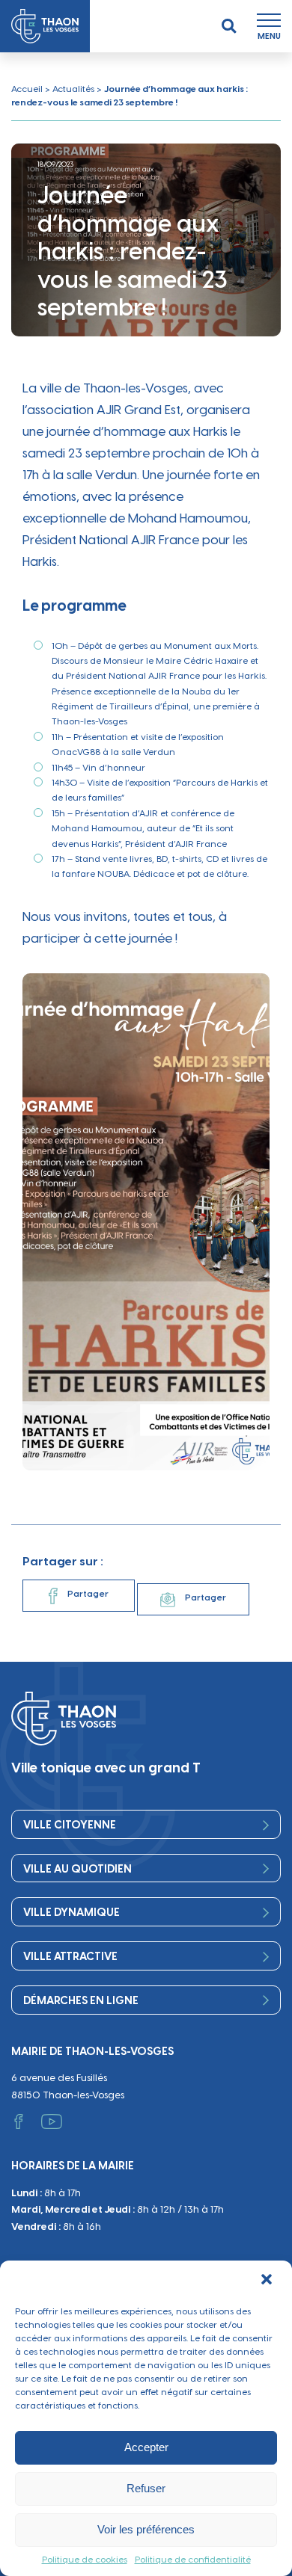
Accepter (146, 2447)
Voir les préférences (146, 2529)
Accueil (27, 89)
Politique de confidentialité (193, 2560)
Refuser (146, 2488)
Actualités (73, 89)
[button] (268, 2281)
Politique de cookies (85, 2560)
